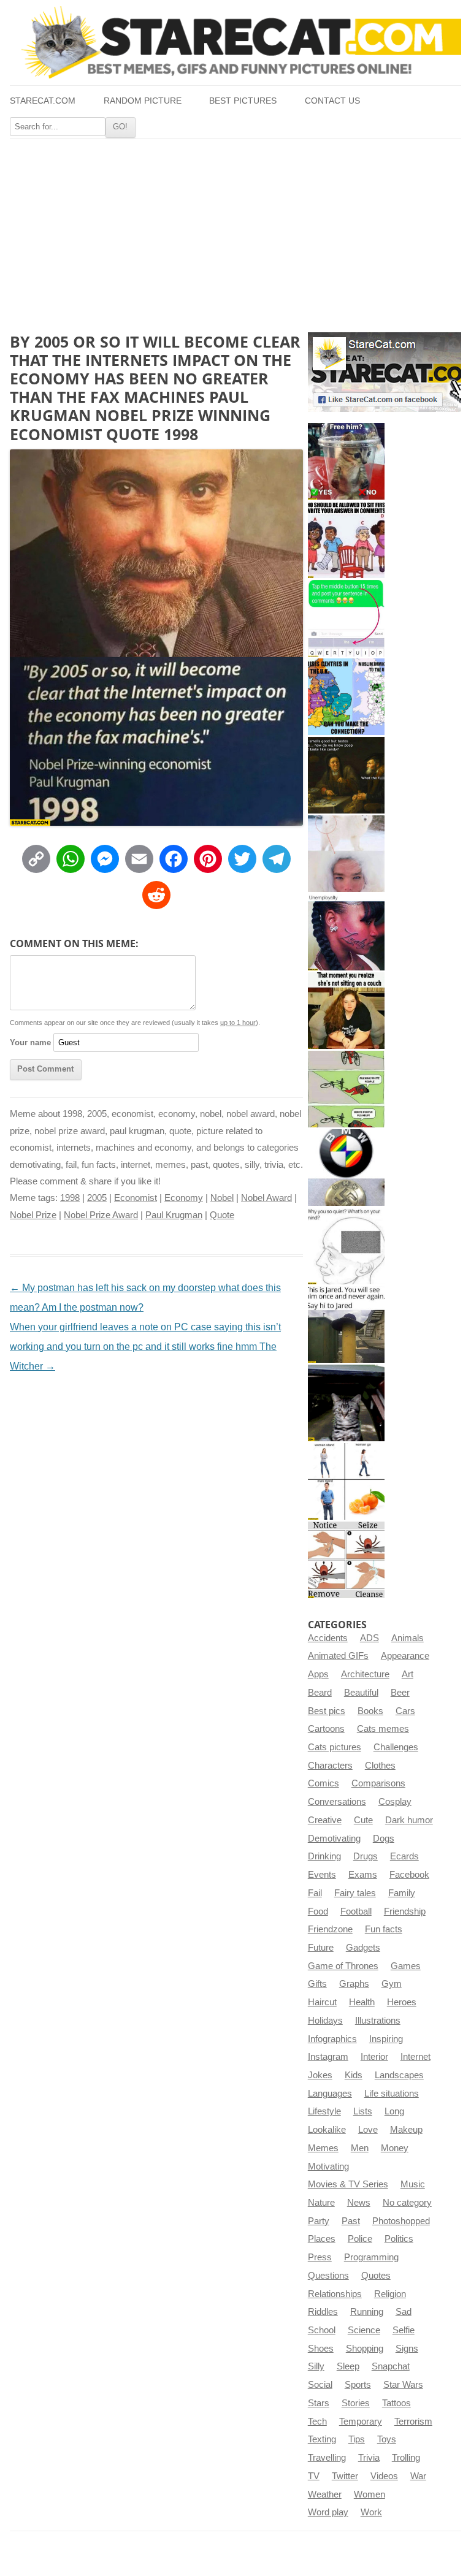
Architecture (365, 1674)
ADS (370, 1638)
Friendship (405, 1911)
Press (320, 2257)
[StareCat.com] (235, 42)
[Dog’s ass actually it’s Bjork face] (346, 854)
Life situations (392, 2094)
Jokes (320, 2075)
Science (364, 2330)
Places (322, 2239)
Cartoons (326, 1729)
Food (318, 1911)
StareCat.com (43, 101)
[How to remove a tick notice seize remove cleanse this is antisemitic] (346, 1560)
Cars (405, 1711)
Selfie (404, 2330)
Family (402, 1893)
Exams (363, 1875)
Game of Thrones (343, 1966)
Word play (328, 2512)
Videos (384, 2476)
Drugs (366, 1856)
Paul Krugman (174, 1215)
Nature (321, 2203)
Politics (399, 2239)
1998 (70, 1198)
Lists (363, 2111)
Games (406, 1966)
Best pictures (243, 101)
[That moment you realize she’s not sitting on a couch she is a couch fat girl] (346, 1011)
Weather (325, 2494)
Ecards (404, 1856)
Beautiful (361, 1693)
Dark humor (409, 1820)
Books (370, 1711)
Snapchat (391, 2366)
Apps (318, 1674)
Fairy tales (355, 1893)
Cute (363, 1820)
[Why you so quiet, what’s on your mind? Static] (346, 1246)
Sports (358, 2385)
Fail (315, 1893)
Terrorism (413, 2422)
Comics (324, 1783)
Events (322, 1875)
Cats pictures (335, 1747)
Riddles (323, 2312)
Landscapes (399, 2075)
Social (320, 2385)
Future (321, 1948)
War (418, 2476)
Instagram (328, 2057)
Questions (328, 2276)
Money (395, 2148)
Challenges (396, 1747)
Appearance (405, 1656)
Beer (400, 1693)
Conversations (337, 1802)
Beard (320, 1693)
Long (394, 2111)
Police (360, 2239)
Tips (357, 2439)
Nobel (222, 1198)
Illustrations (378, 2021)
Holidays (325, 2021)
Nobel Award (266, 1198)
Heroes (402, 2002)
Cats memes (383, 1729)
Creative (325, 1820)
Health (362, 2002)
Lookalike (327, 2130)
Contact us (332, 101)
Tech (317, 2422)
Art (408, 1674)
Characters (330, 1766)
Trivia (369, 2458)
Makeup (406, 2130)
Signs (407, 2349)
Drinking (324, 1856)
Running (367, 2312)
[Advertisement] (235, 231)
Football (356, 1911)
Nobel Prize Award (101, 1215)
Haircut (322, 2002)
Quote (222, 1215)
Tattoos (396, 2403)
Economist (136, 1198)
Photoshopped (401, 2221)
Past (351, 2221)
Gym (392, 1984)
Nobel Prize (33, 1215)
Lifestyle (324, 2111)
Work (371, 2512)
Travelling (327, 2458)
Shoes (321, 2349)
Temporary (361, 2422)
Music (413, 2184)
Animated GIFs (338, 1656)
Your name (30, 1042)
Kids (354, 2075)
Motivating (328, 2166)
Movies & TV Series (348, 2184)
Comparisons (378, 1783)
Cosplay (395, 1802)
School (322, 2330)
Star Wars (403, 2385)
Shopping (365, 2349)
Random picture (143, 101)
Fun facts (384, 1929)
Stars (319, 2403)
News (359, 2203)
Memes (323, 2148)
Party (319, 2221)
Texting (322, 2439)
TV (314, 2476)
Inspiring (386, 2039)
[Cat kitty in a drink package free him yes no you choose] (346, 461)
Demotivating (334, 1839)
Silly (316, 2366)
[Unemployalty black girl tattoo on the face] (346, 932)
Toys (387, 2439)
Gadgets (363, 1948)
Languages (330, 2094)
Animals (408, 1638)
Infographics (332, 2039)
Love (368, 2130)
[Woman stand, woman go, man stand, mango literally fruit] (346, 1481)
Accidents (328, 1638)
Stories (356, 2403)
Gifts (317, 1984)
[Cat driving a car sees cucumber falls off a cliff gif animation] (346, 1403)
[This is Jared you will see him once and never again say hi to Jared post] (346, 1324)
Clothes (380, 1766)
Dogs (384, 1839)
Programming (371, 2257)
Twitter (345, 2476)
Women (370, 2494)
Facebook (409, 1875)
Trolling (406, 2458)
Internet (415, 2057)
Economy (184, 1198)
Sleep (348, 2366)
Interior (374, 2057)
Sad (404, 2312)
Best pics (327, 1711)
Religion (390, 2294)
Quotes (376, 2276)
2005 (97, 1198)
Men (360, 2148)
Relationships (335, 2294)
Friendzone (330, 1929)
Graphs (354, 1984)
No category (407, 2203)
